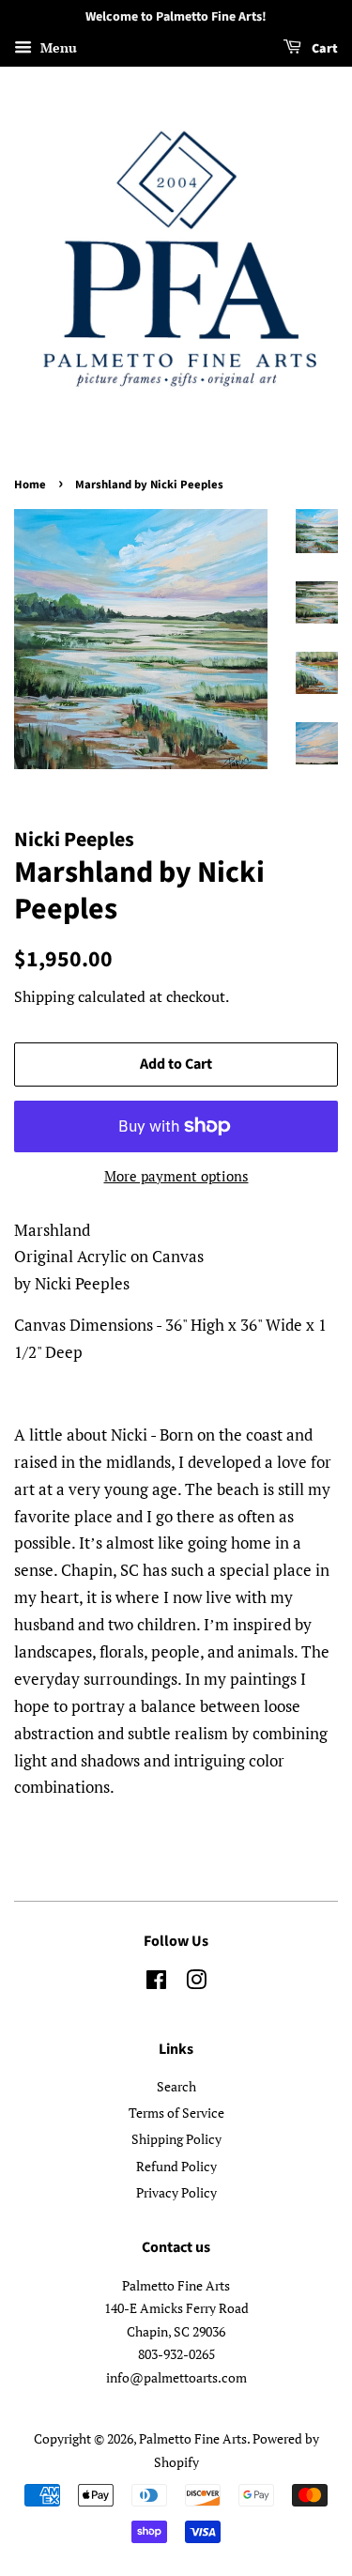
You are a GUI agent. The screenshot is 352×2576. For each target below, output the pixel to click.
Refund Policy (176, 2166)
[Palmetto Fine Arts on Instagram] (196, 1983)
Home (30, 485)
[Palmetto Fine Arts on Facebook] (156, 1983)
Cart (323, 49)
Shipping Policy (176, 2139)
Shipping (44, 996)
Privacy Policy (176, 2192)
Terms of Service (176, 2113)
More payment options (176, 1176)
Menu (57, 47)
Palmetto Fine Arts (193, 2438)
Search (176, 2086)
